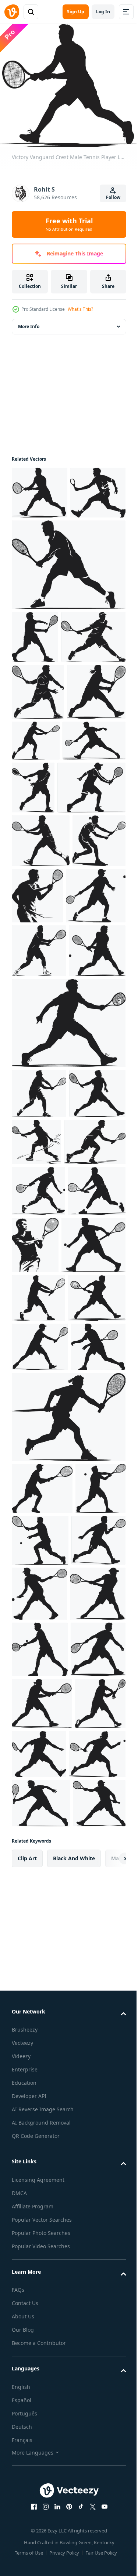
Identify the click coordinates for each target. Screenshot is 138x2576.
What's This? (80, 309)
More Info (29, 321)
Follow (113, 197)
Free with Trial (69, 224)
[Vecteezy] (12, 12)
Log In (103, 12)
